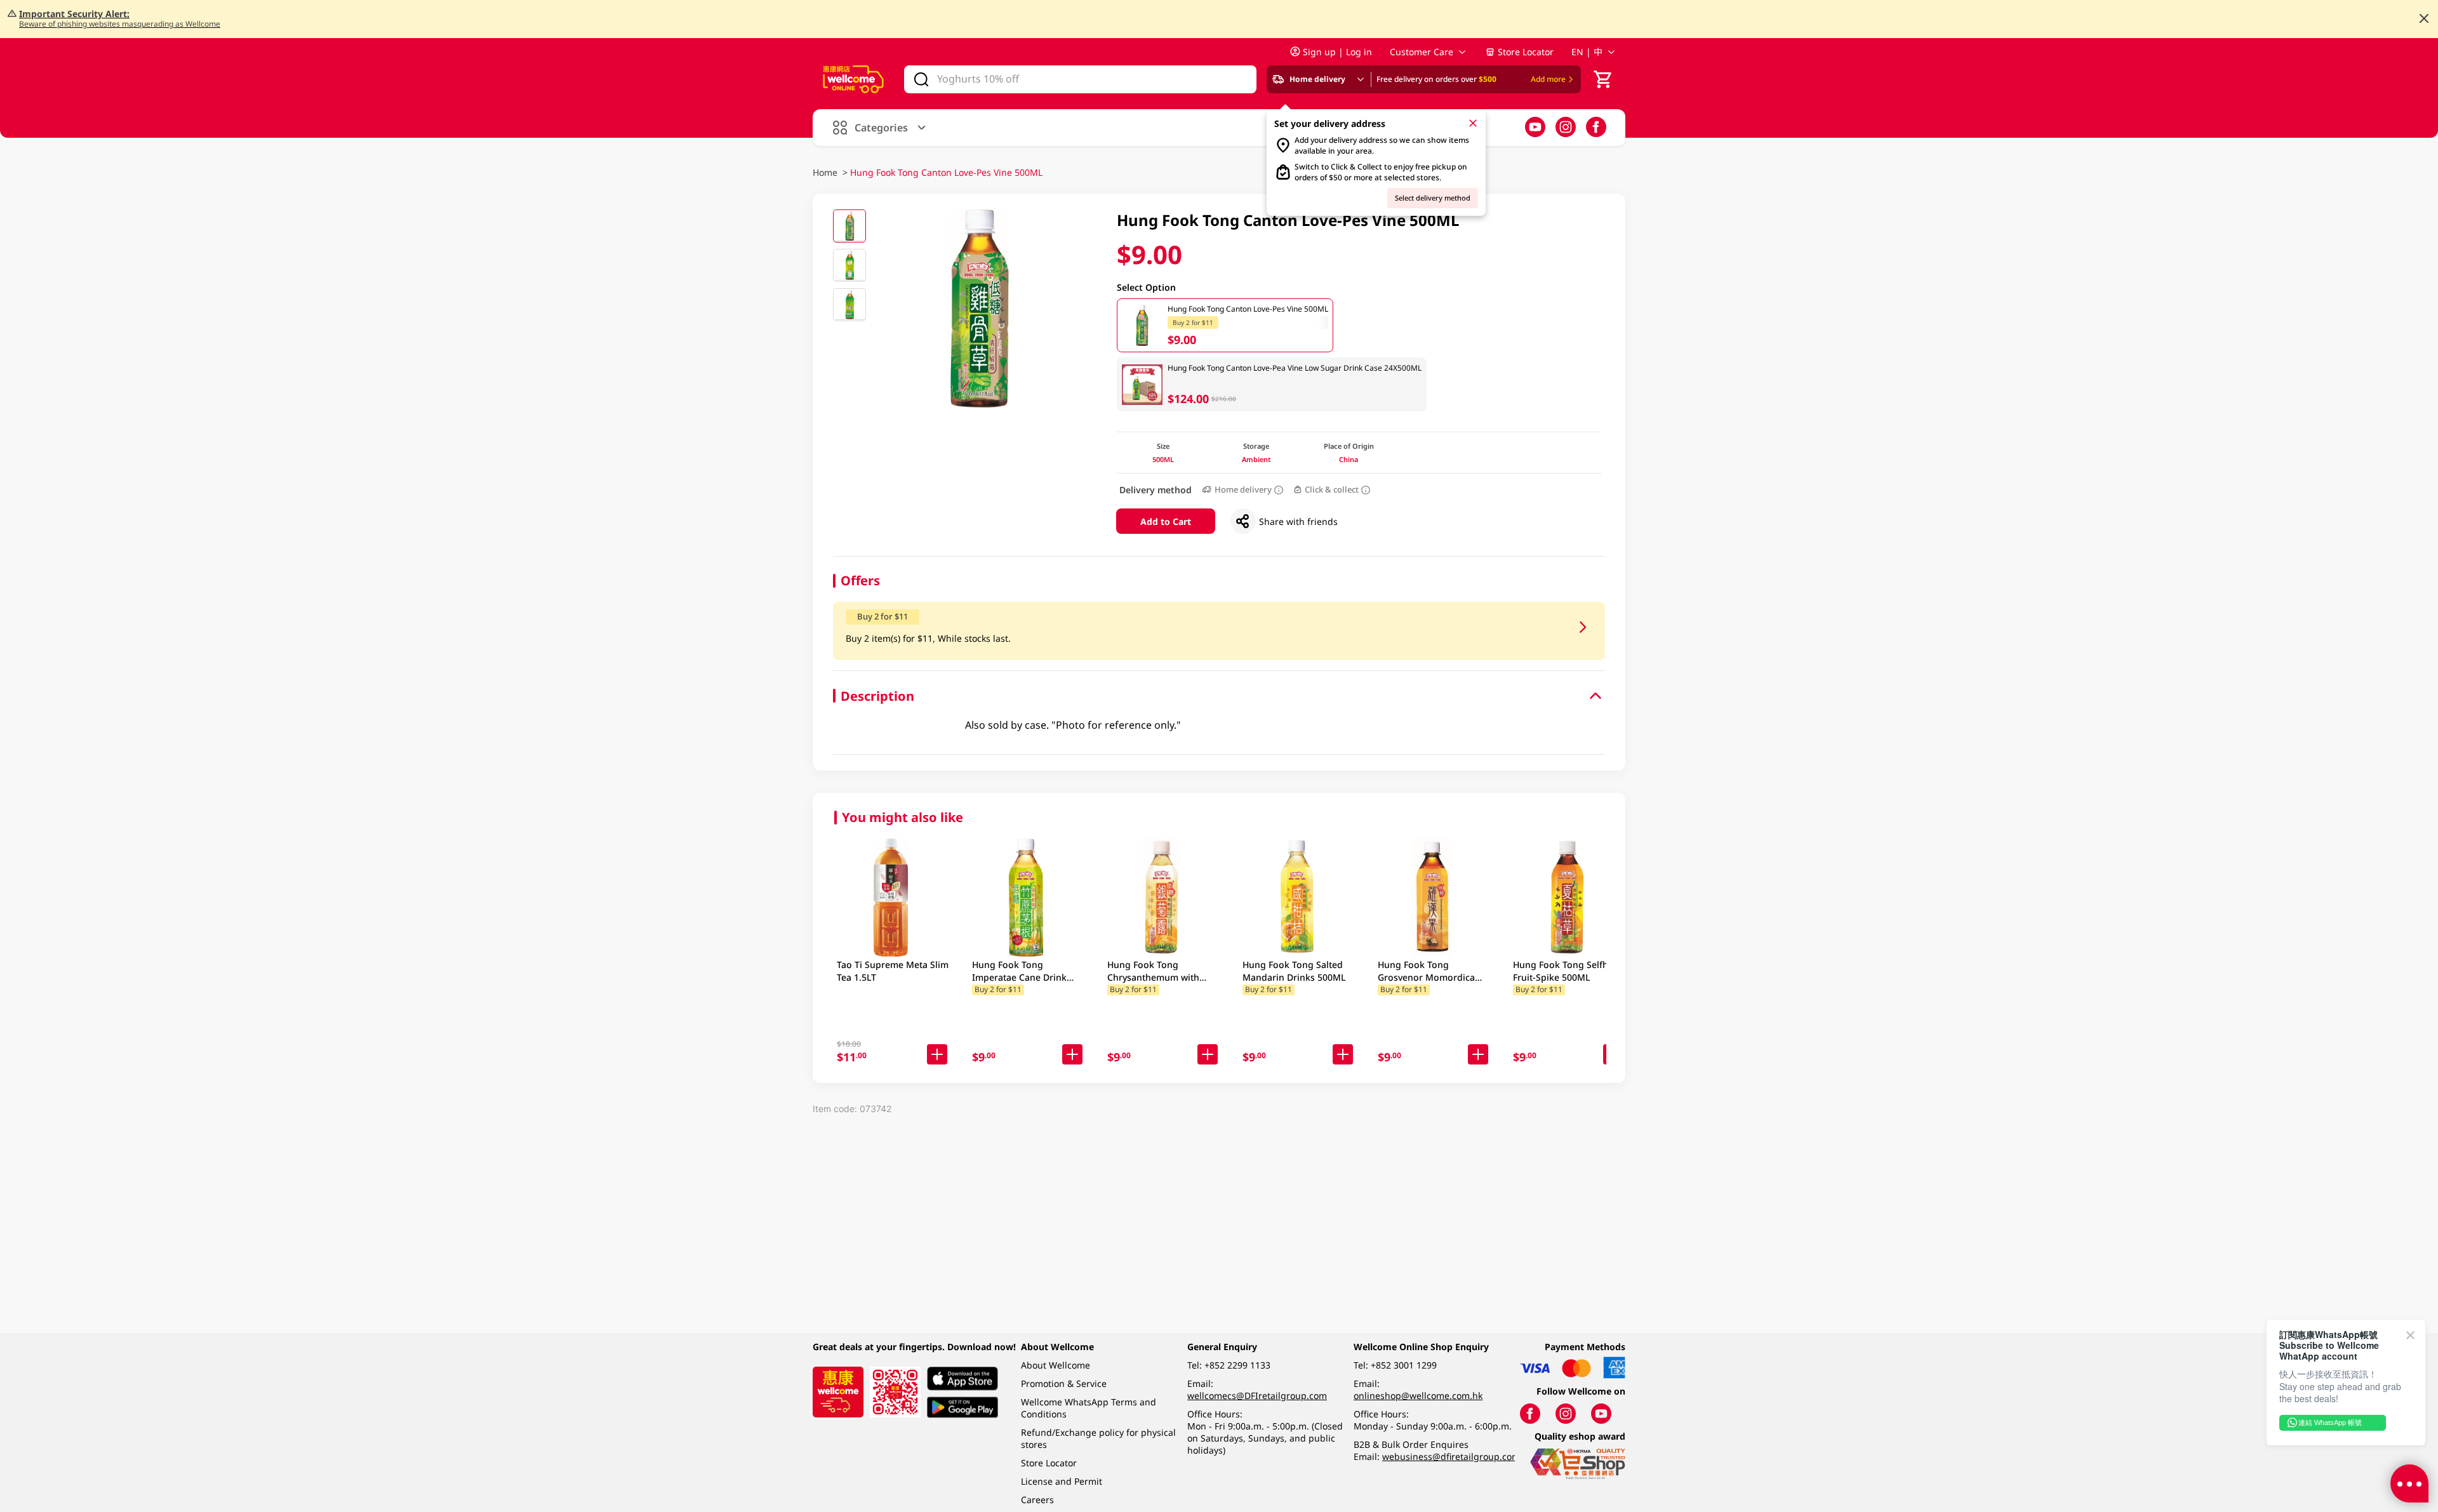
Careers (1037, 1500)
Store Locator (1526, 52)
